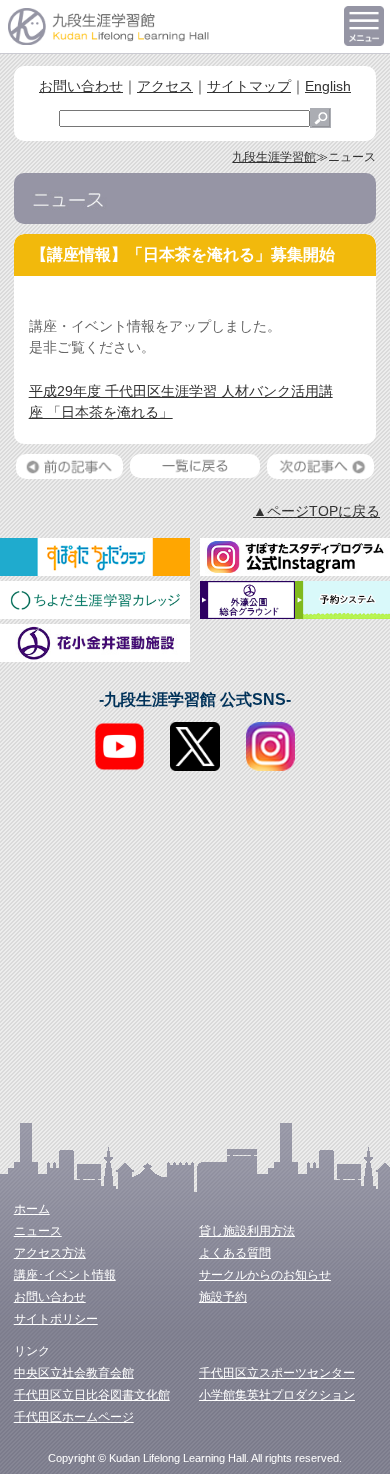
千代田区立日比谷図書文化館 (92, 1395)
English (328, 86)
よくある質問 (235, 1253)
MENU (364, 26)
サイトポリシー (56, 1319)
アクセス (165, 86)
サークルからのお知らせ (265, 1275)
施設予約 (223, 1297)
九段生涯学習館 (274, 157)
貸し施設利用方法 (247, 1231)
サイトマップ (249, 86)
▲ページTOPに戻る (316, 511)
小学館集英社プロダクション (277, 1395)
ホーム (32, 1209)
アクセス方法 (50, 1253)
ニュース (38, 1231)
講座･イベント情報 (65, 1275)
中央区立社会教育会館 (74, 1373)
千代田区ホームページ (74, 1417)
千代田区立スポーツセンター (277, 1373)
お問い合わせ (81, 86)
